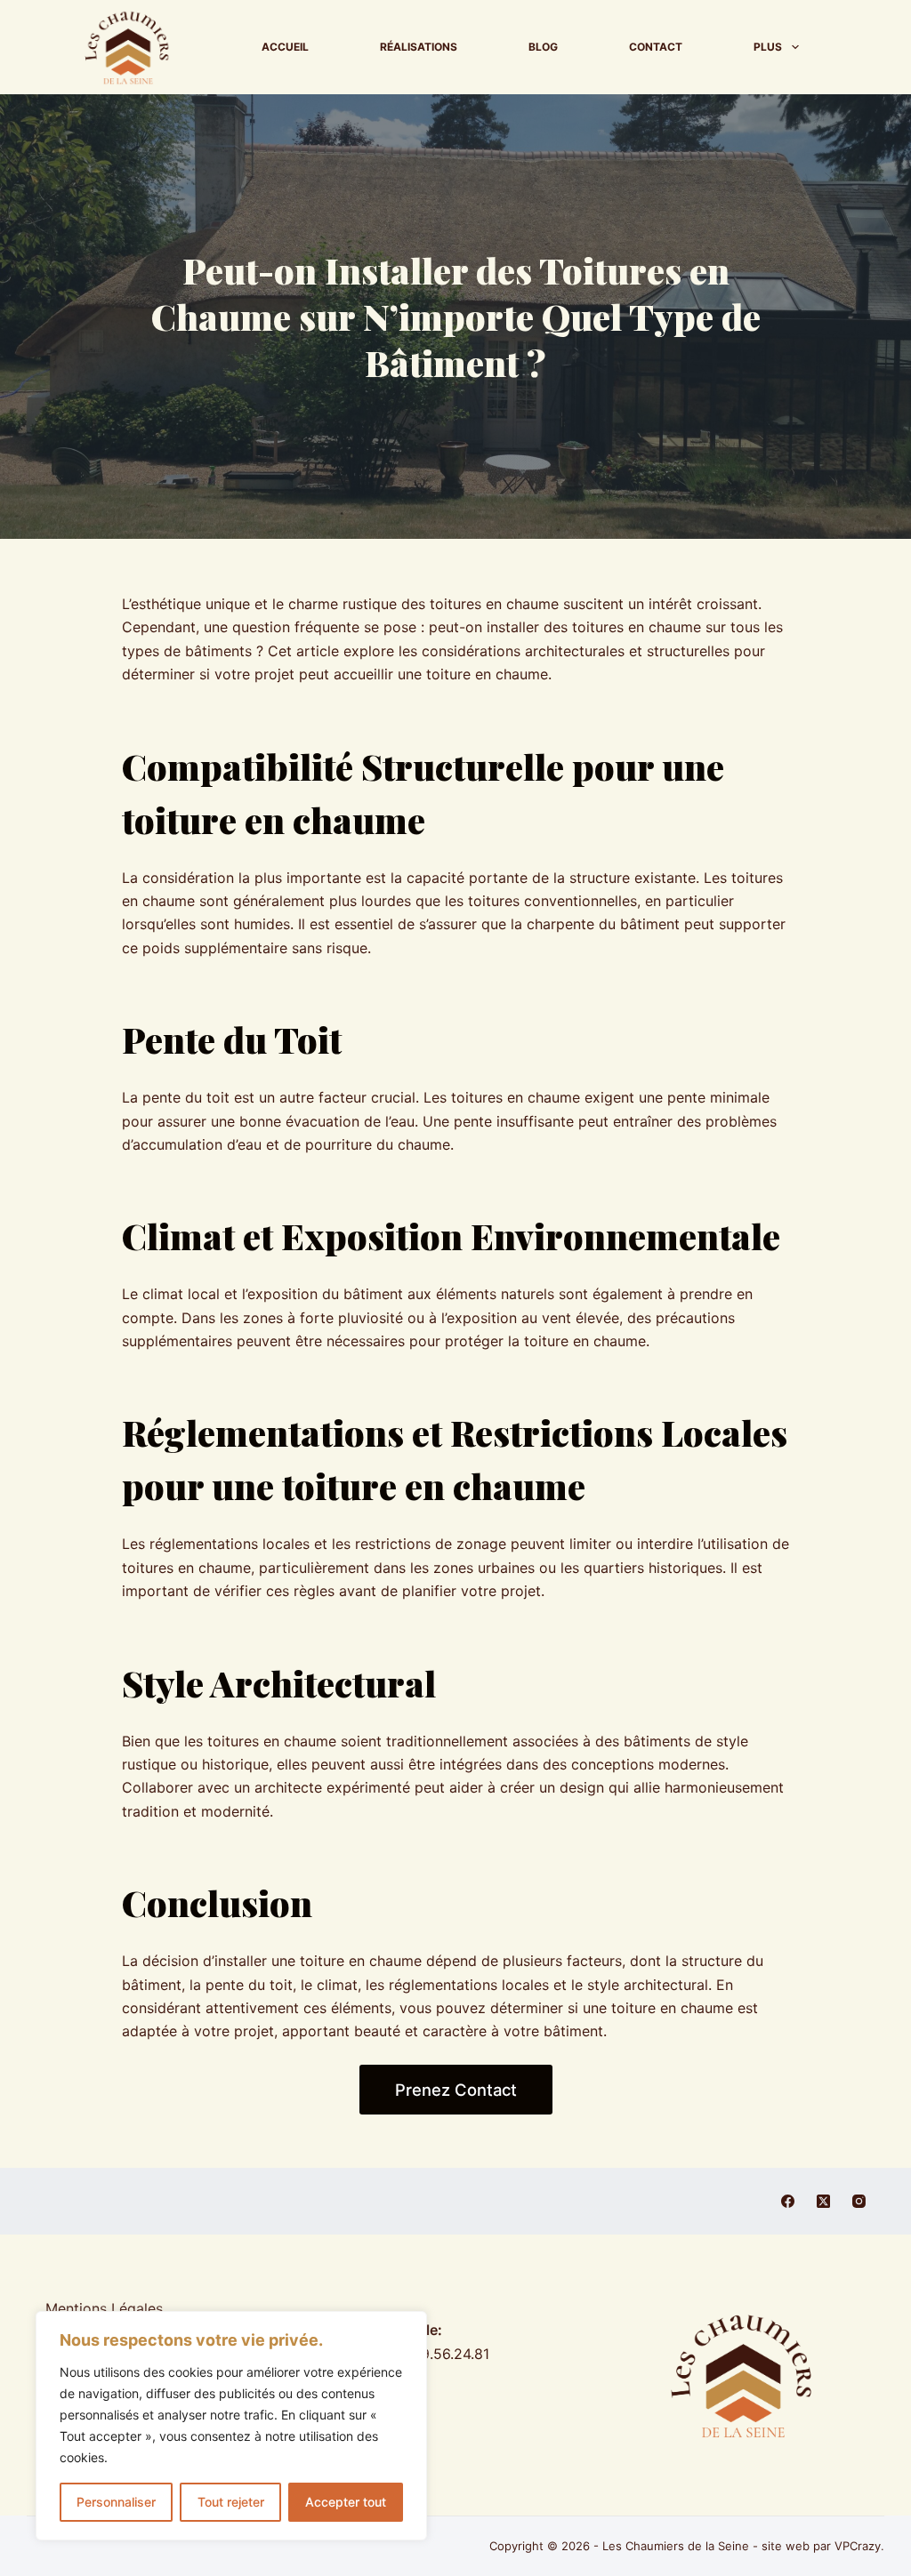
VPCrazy (858, 2546)
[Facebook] (788, 2201)
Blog (543, 47)
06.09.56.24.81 (440, 2354)
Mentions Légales (104, 2308)
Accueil (285, 47)
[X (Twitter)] (823, 2201)
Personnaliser (116, 2502)
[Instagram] (859, 2201)
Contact (656, 47)
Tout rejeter (231, 2502)
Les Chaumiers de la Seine (676, 2546)
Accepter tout (346, 2502)
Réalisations (419, 47)
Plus (768, 47)
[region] (231, 2426)
